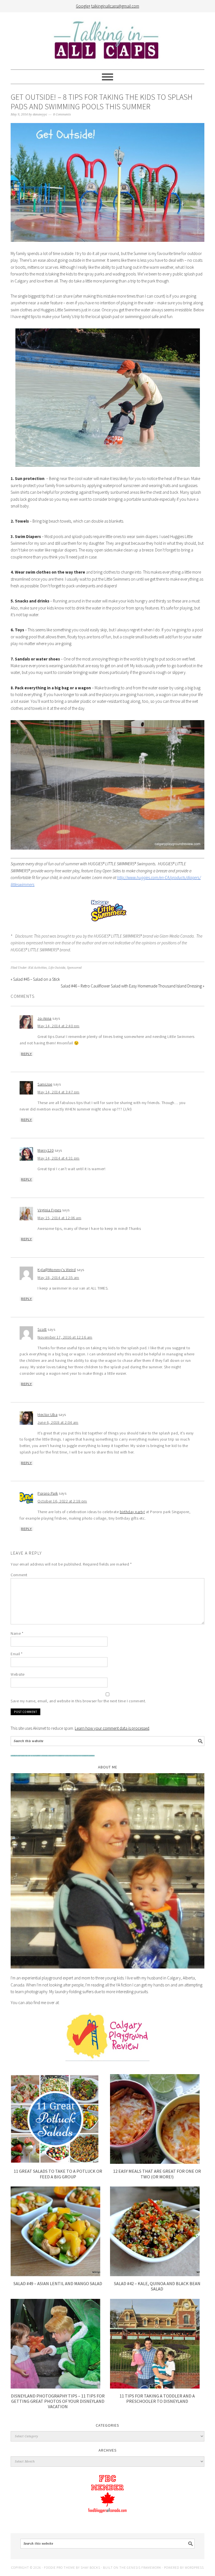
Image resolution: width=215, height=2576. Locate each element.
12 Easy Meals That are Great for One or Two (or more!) (157, 2174)
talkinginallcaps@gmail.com (115, 6)
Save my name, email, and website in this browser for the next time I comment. (78, 1701)
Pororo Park (48, 1493)
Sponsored (74, 968)
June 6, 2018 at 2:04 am (58, 1422)
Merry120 (45, 1150)
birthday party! (132, 1512)
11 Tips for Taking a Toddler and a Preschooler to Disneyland (157, 2398)
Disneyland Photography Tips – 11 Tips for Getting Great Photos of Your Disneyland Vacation (58, 2401)
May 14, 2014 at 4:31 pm (59, 1158)
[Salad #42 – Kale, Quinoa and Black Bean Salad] (155, 2275)
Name (17, 1633)
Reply (26, 1054)
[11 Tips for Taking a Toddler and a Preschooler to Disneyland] (155, 2387)
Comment (19, 1575)
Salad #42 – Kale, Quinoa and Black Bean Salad (157, 2286)
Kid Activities (38, 968)
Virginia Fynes (49, 1210)
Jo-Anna (45, 1018)
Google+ (83, 6)
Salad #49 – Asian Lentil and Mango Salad (58, 2283)
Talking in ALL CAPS (107, 41)
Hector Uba (47, 1415)
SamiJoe (45, 1084)
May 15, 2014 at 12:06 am (59, 1218)
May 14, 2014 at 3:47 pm (59, 1092)
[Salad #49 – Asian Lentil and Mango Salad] (55, 2275)
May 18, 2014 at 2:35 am (58, 1277)
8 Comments (62, 114)
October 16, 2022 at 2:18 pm (62, 1501)
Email (17, 1654)
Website (18, 1674)
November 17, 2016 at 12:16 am (65, 1337)
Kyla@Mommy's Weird (57, 1270)
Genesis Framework (144, 2567)
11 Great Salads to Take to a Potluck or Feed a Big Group (58, 2174)
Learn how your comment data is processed (112, 1728)
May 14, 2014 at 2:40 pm (59, 1026)
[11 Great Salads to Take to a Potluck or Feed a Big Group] (55, 2162)
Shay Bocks (90, 2567)
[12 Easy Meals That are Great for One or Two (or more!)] (155, 2162)
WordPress (194, 2567)
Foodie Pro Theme (59, 2567)
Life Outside (57, 968)
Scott (42, 1329)
